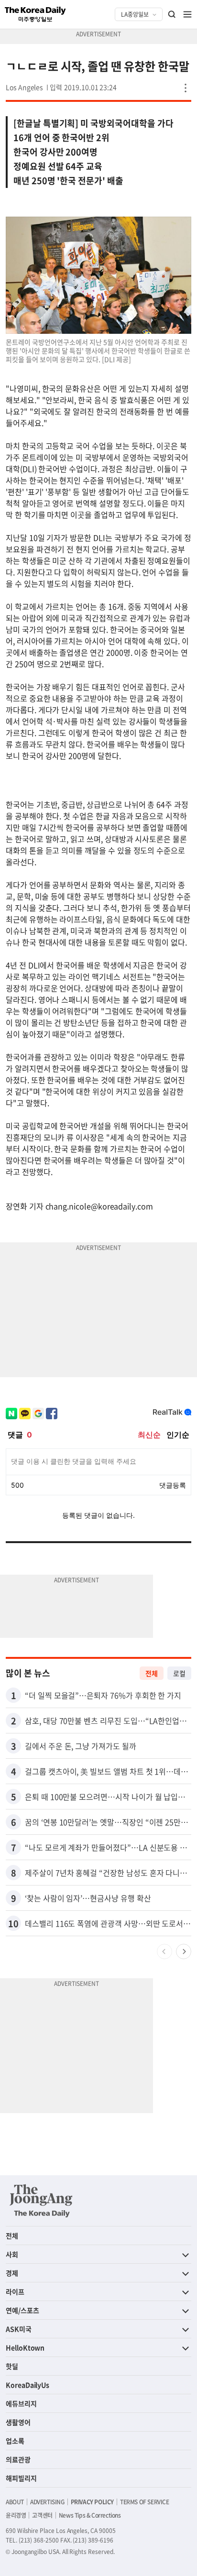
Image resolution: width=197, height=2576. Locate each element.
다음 (184, 1951)
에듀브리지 (21, 2403)
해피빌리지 (21, 2478)
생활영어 (18, 2422)
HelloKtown (25, 2347)
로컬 (179, 1673)
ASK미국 (19, 2329)
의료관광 (18, 2459)
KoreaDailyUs (27, 2385)
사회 (12, 2254)
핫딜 (12, 2366)
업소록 (15, 2441)
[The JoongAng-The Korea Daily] (41, 2201)
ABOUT (15, 2502)
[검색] (172, 14)
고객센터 (42, 2515)
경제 (12, 2273)
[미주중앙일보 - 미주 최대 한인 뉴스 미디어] (35, 14)
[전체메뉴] (187, 14)
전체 (152, 1673)
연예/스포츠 (22, 2310)
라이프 (15, 2291)
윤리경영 (16, 2515)
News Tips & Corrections (90, 2515)
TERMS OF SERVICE (145, 2502)
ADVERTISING (47, 2502)
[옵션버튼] (186, 88)
